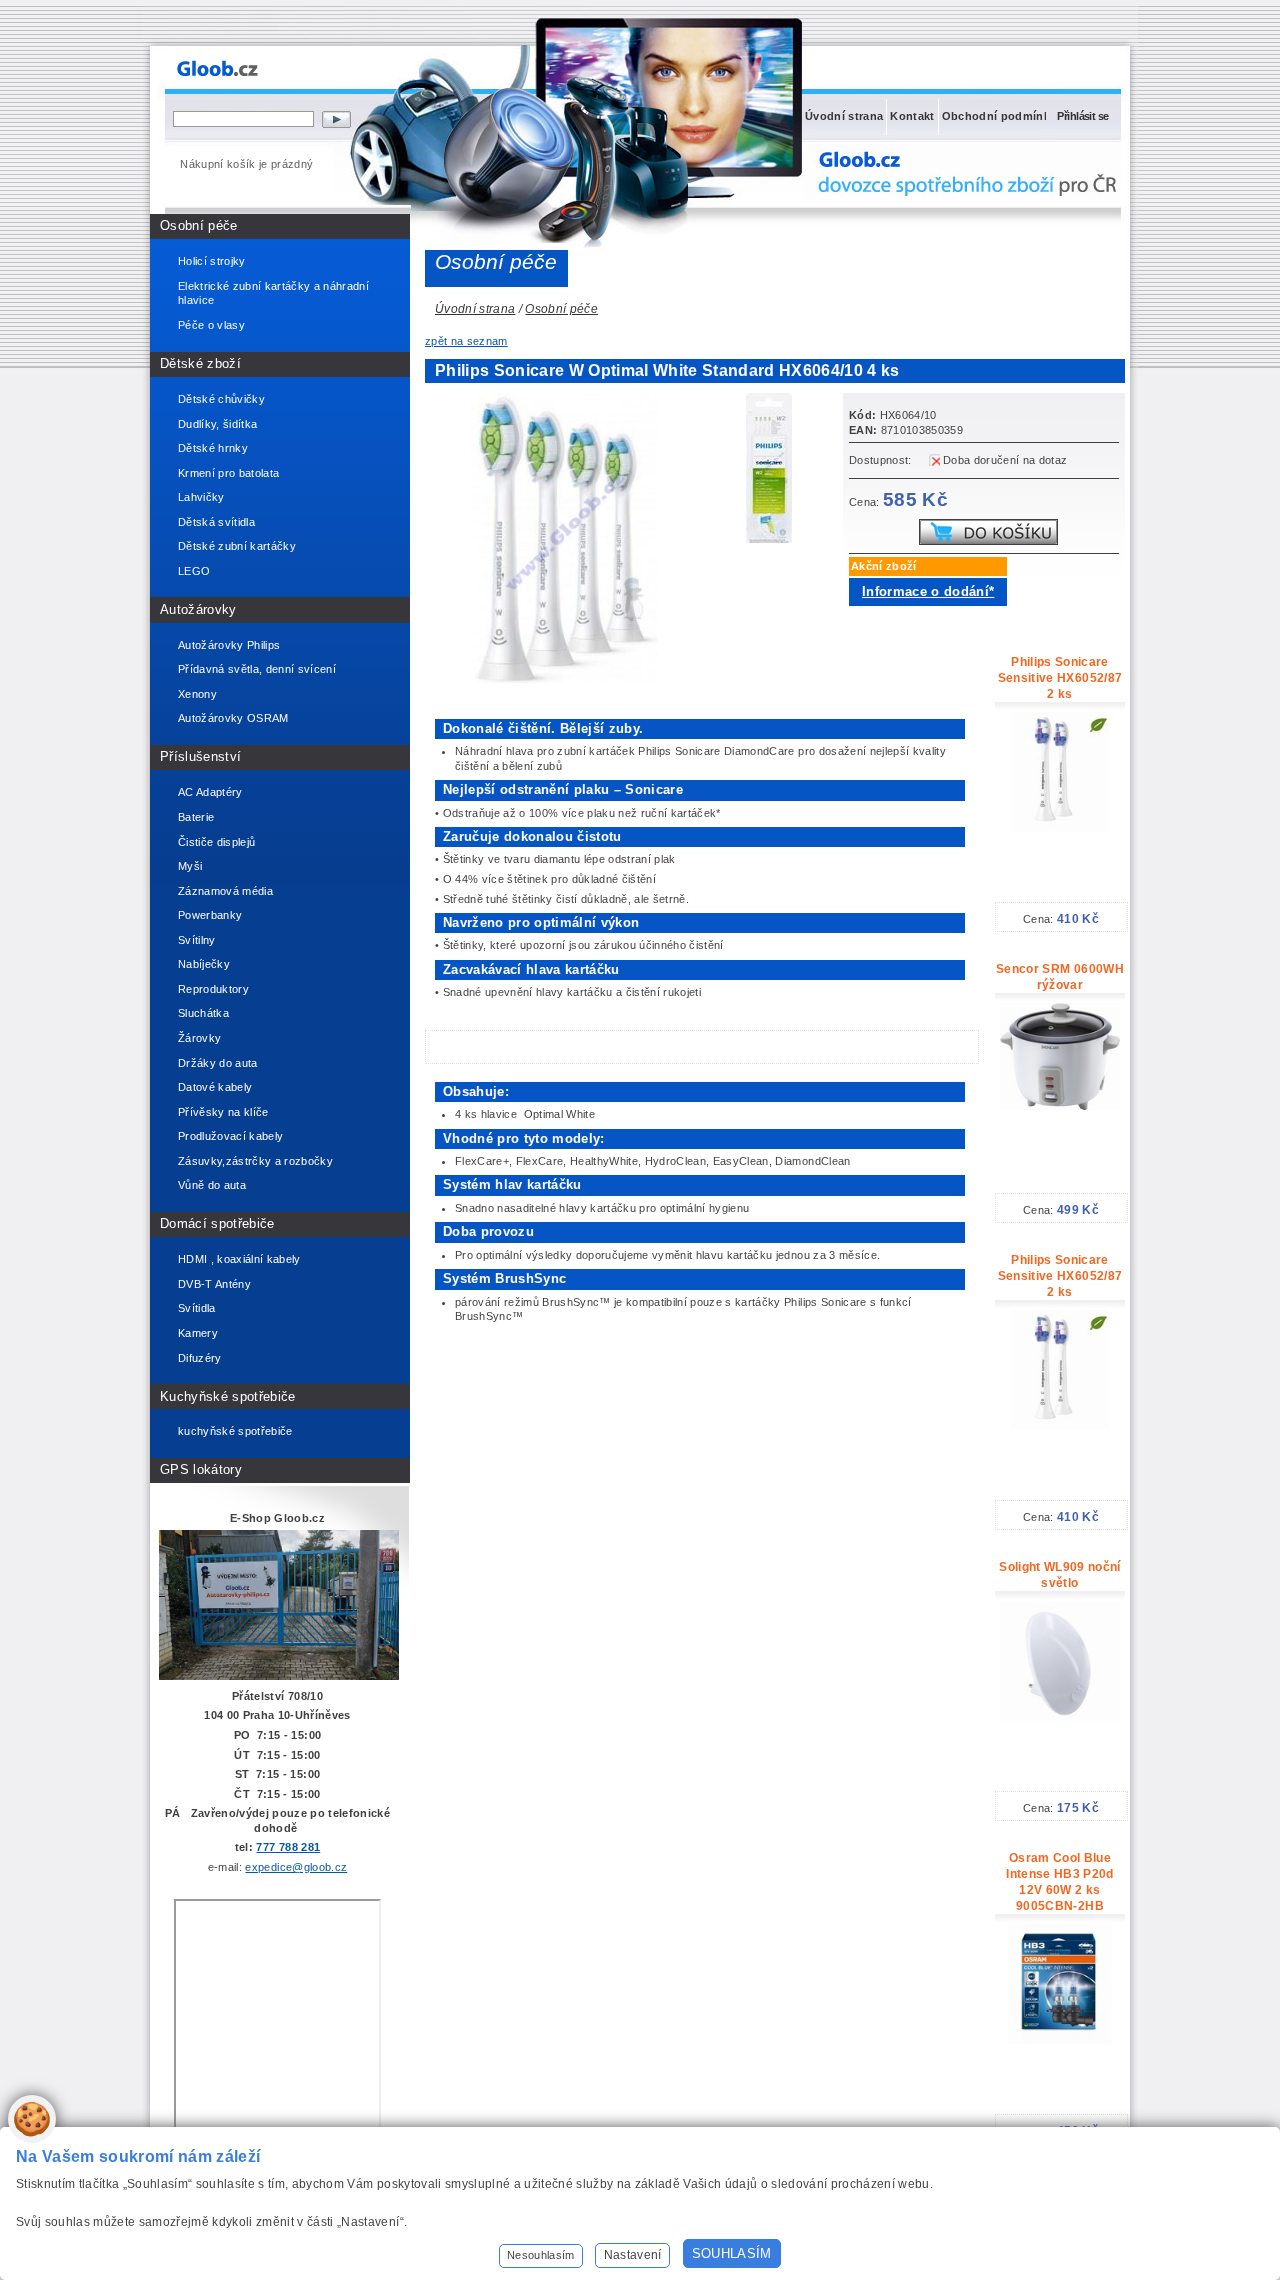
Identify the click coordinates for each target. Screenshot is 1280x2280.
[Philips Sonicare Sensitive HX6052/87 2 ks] (1060, 828)
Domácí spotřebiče (217, 1223)
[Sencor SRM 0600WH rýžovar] (1060, 1106)
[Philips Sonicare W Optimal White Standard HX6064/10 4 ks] (570, 679)
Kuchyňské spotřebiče (228, 1396)
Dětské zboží (200, 363)
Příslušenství (200, 756)
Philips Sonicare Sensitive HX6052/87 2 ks (1060, 678)
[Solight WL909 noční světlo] (1060, 1717)
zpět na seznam (466, 341)
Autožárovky (198, 609)
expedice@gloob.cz (296, 1867)
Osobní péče (199, 225)
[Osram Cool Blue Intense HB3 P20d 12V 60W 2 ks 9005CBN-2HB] (1060, 2040)
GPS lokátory (201, 1469)
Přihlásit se (1082, 116)
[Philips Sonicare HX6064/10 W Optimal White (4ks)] (774, 471)
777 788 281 (288, 1847)
